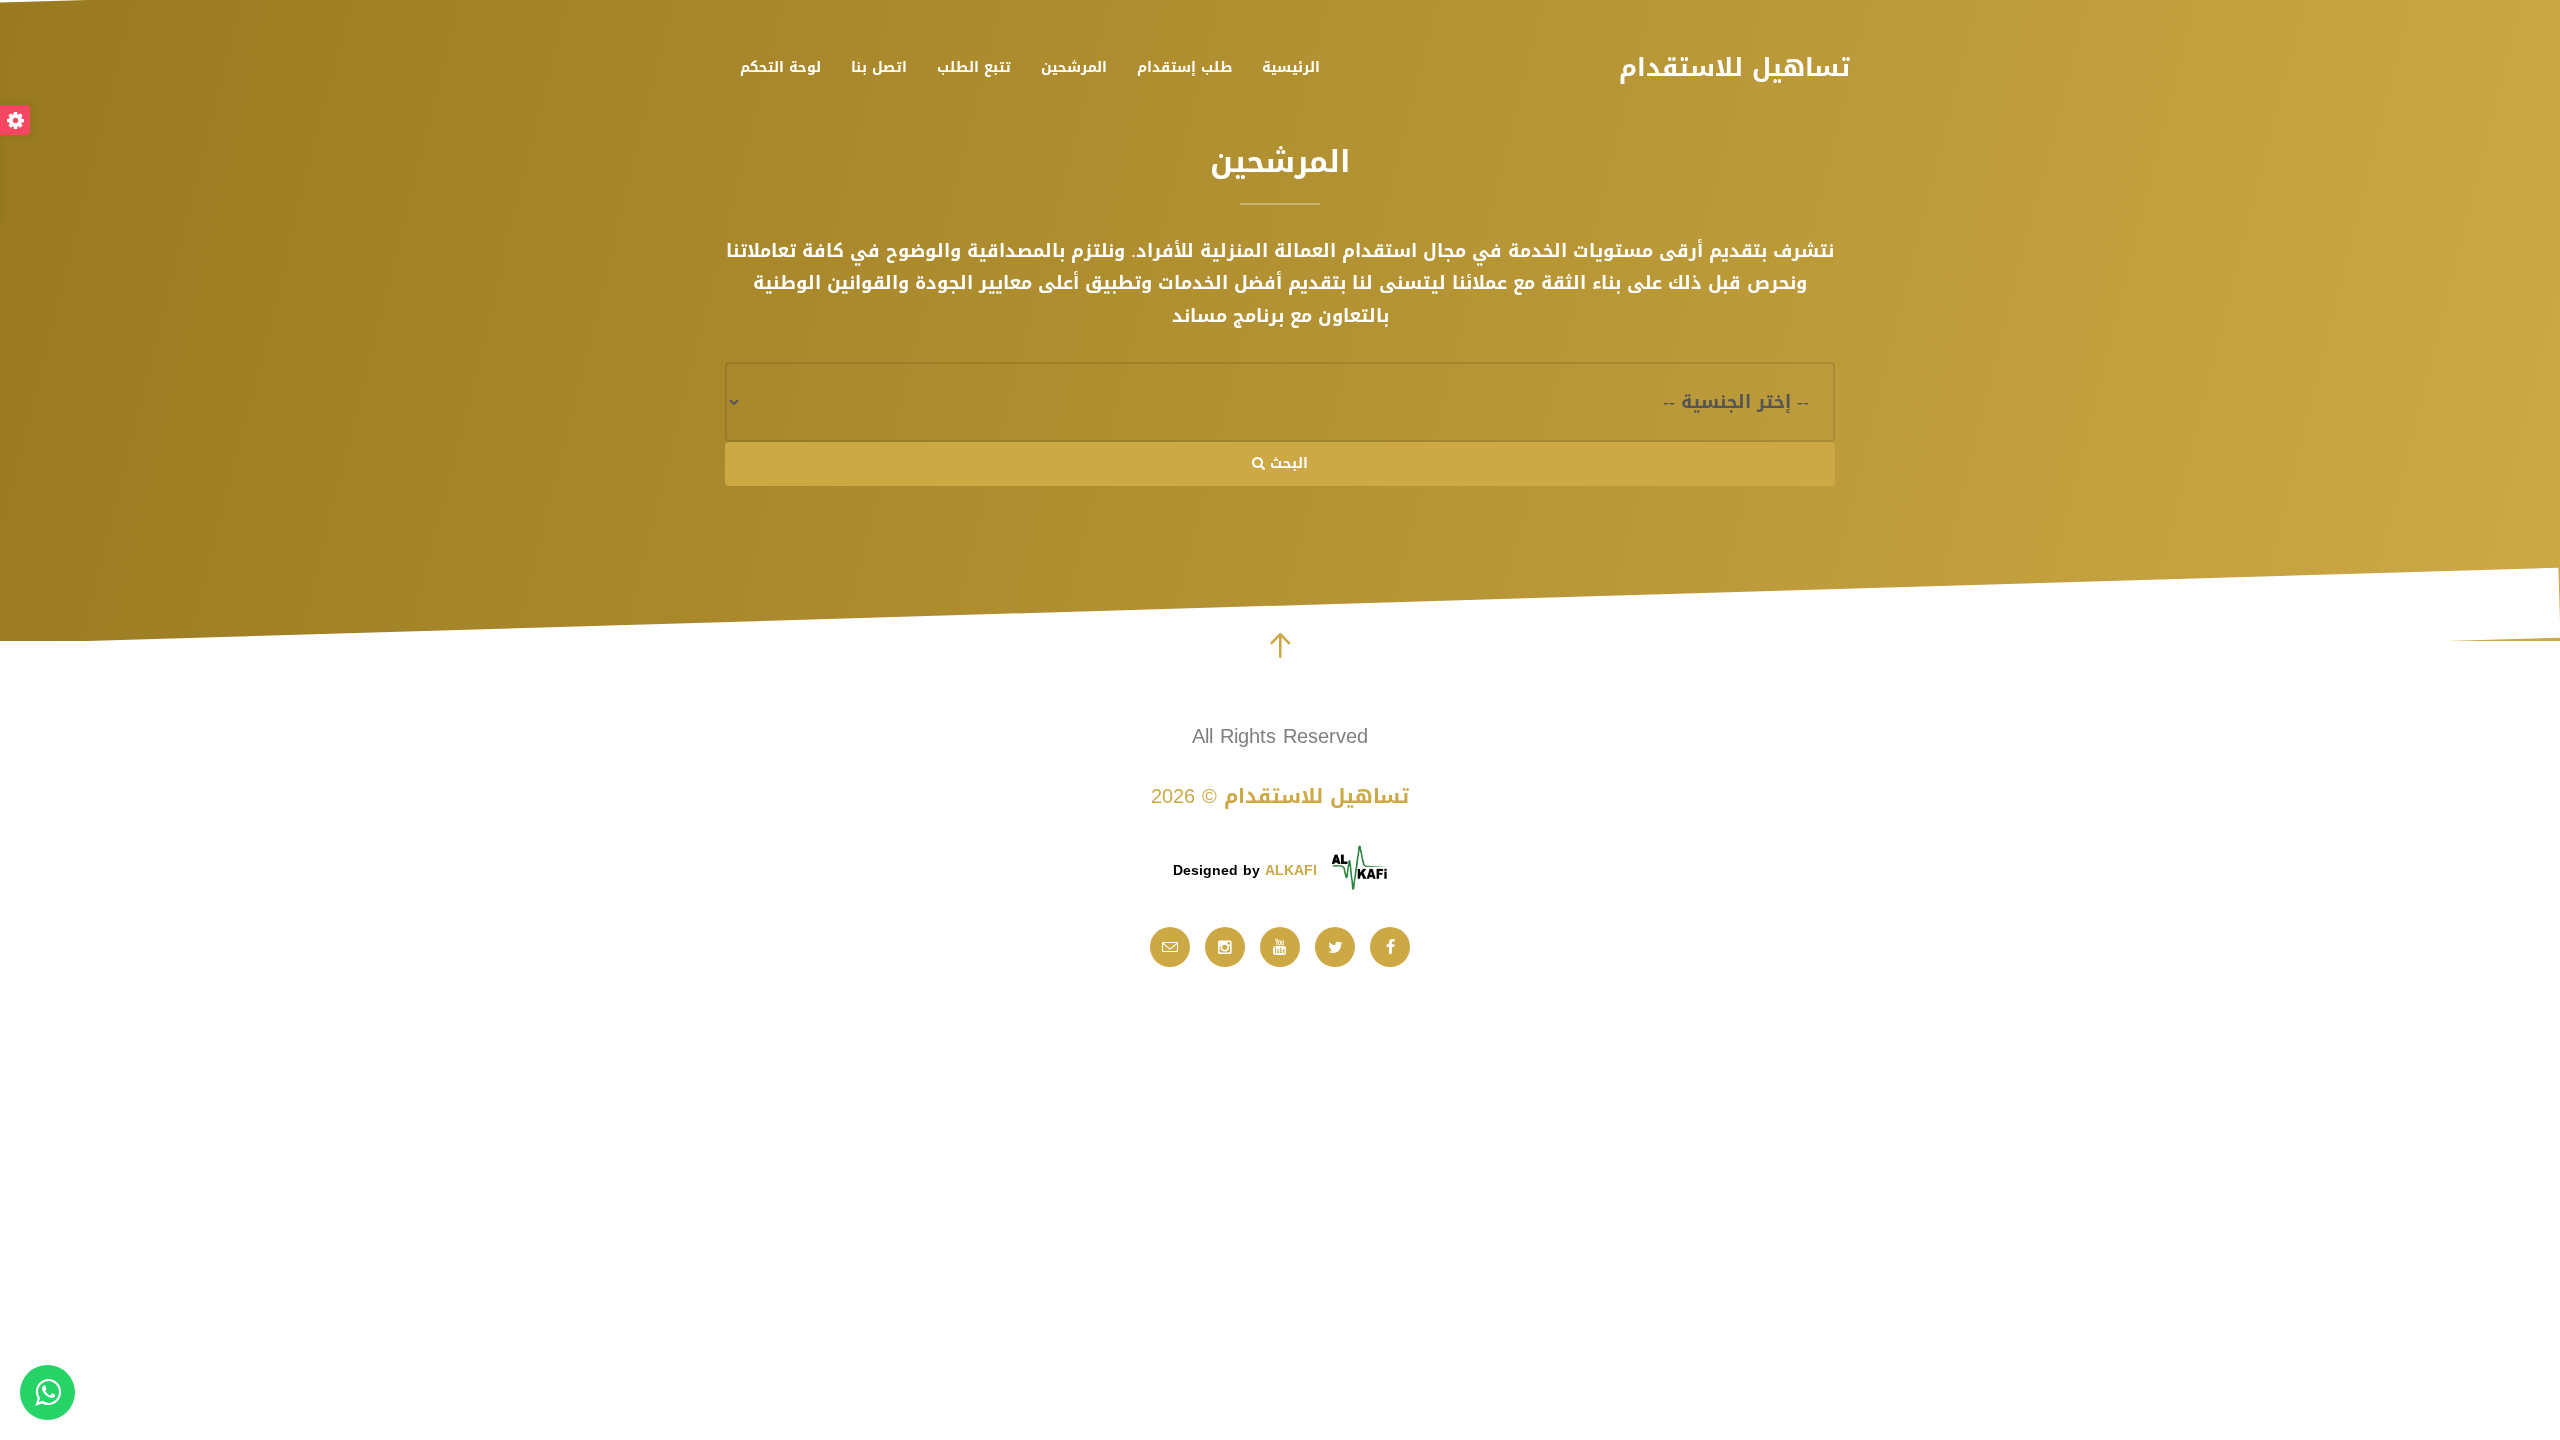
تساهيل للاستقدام (1734, 67)
